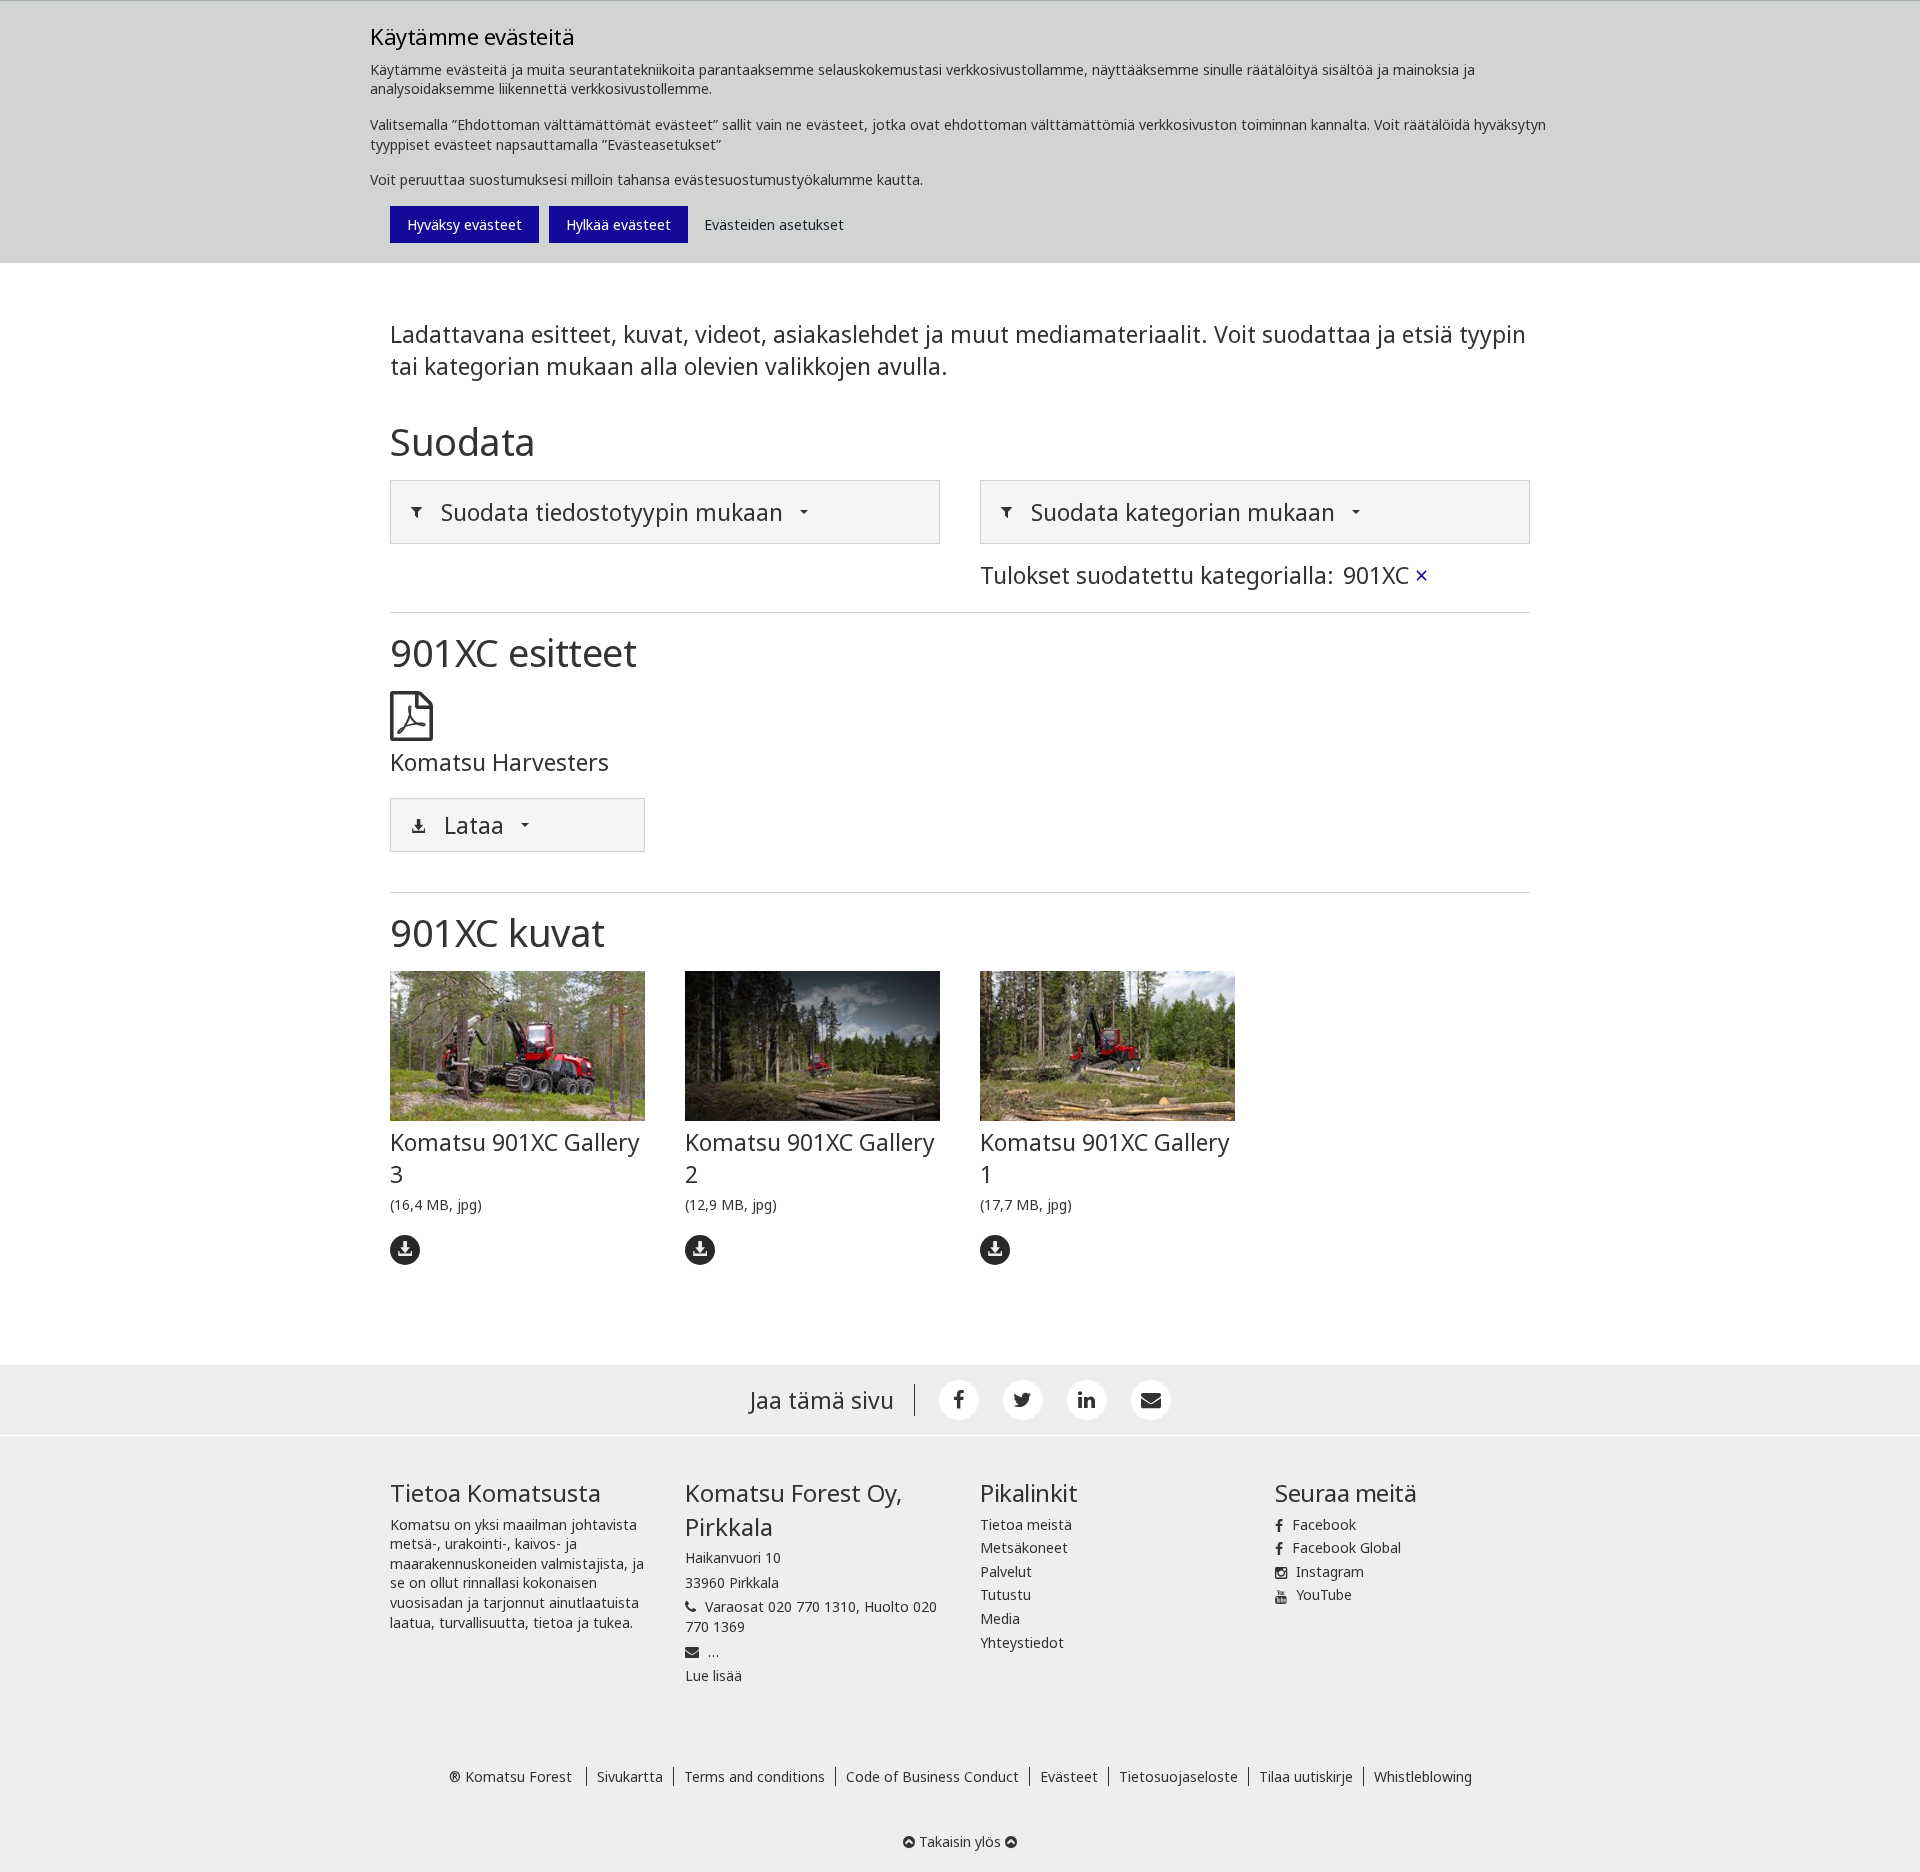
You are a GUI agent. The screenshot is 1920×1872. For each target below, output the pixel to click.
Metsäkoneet (1024, 1547)
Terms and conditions (754, 1776)
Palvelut (1006, 1571)
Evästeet (1069, 1776)
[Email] (1151, 1400)
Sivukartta (630, 1776)
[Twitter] (1023, 1400)
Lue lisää (713, 1675)
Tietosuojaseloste (1178, 1776)
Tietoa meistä (1026, 1524)
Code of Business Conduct (932, 1776)
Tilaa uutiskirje (1306, 1776)
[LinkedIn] (1087, 1400)
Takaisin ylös (960, 1841)
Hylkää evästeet (618, 224)
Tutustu (1005, 1594)
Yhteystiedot (1022, 1642)
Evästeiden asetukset (774, 224)
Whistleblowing (1423, 1776)
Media (1000, 1618)
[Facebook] (959, 1400)
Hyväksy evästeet (464, 224)
